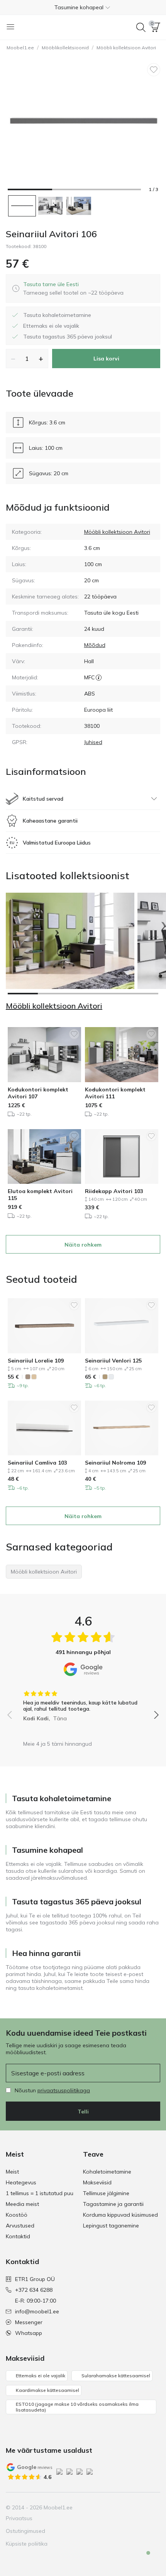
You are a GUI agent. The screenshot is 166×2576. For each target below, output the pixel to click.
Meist (12, 2172)
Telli (83, 2112)
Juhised (93, 742)
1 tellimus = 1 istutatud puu (40, 2193)
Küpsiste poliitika (27, 2544)
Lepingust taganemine (111, 2226)
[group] (83, 1703)
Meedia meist (22, 2204)
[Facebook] (101, 2507)
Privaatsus (19, 2518)
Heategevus (21, 2182)
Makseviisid (97, 2182)
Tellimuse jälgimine (106, 2193)
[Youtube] (127, 2507)
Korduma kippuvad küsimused (120, 2215)
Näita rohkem (83, 1245)
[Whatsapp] (154, 2507)
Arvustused (20, 2226)
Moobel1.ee (20, 48)
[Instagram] (114, 2507)
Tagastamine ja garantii (113, 2204)
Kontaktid (18, 2236)
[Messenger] (141, 2507)
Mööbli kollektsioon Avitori (126, 48)
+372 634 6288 (34, 2290)
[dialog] (73, 288)
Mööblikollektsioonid (65, 48)
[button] (83, 7)
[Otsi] (141, 27)
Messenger (29, 2322)
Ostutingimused (25, 2531)
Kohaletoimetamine (107, 2172)
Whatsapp (29, 2333)
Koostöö (17, 2215)
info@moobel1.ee (37, 2311)
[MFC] (99, 677)
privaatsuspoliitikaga (64, 2090)
